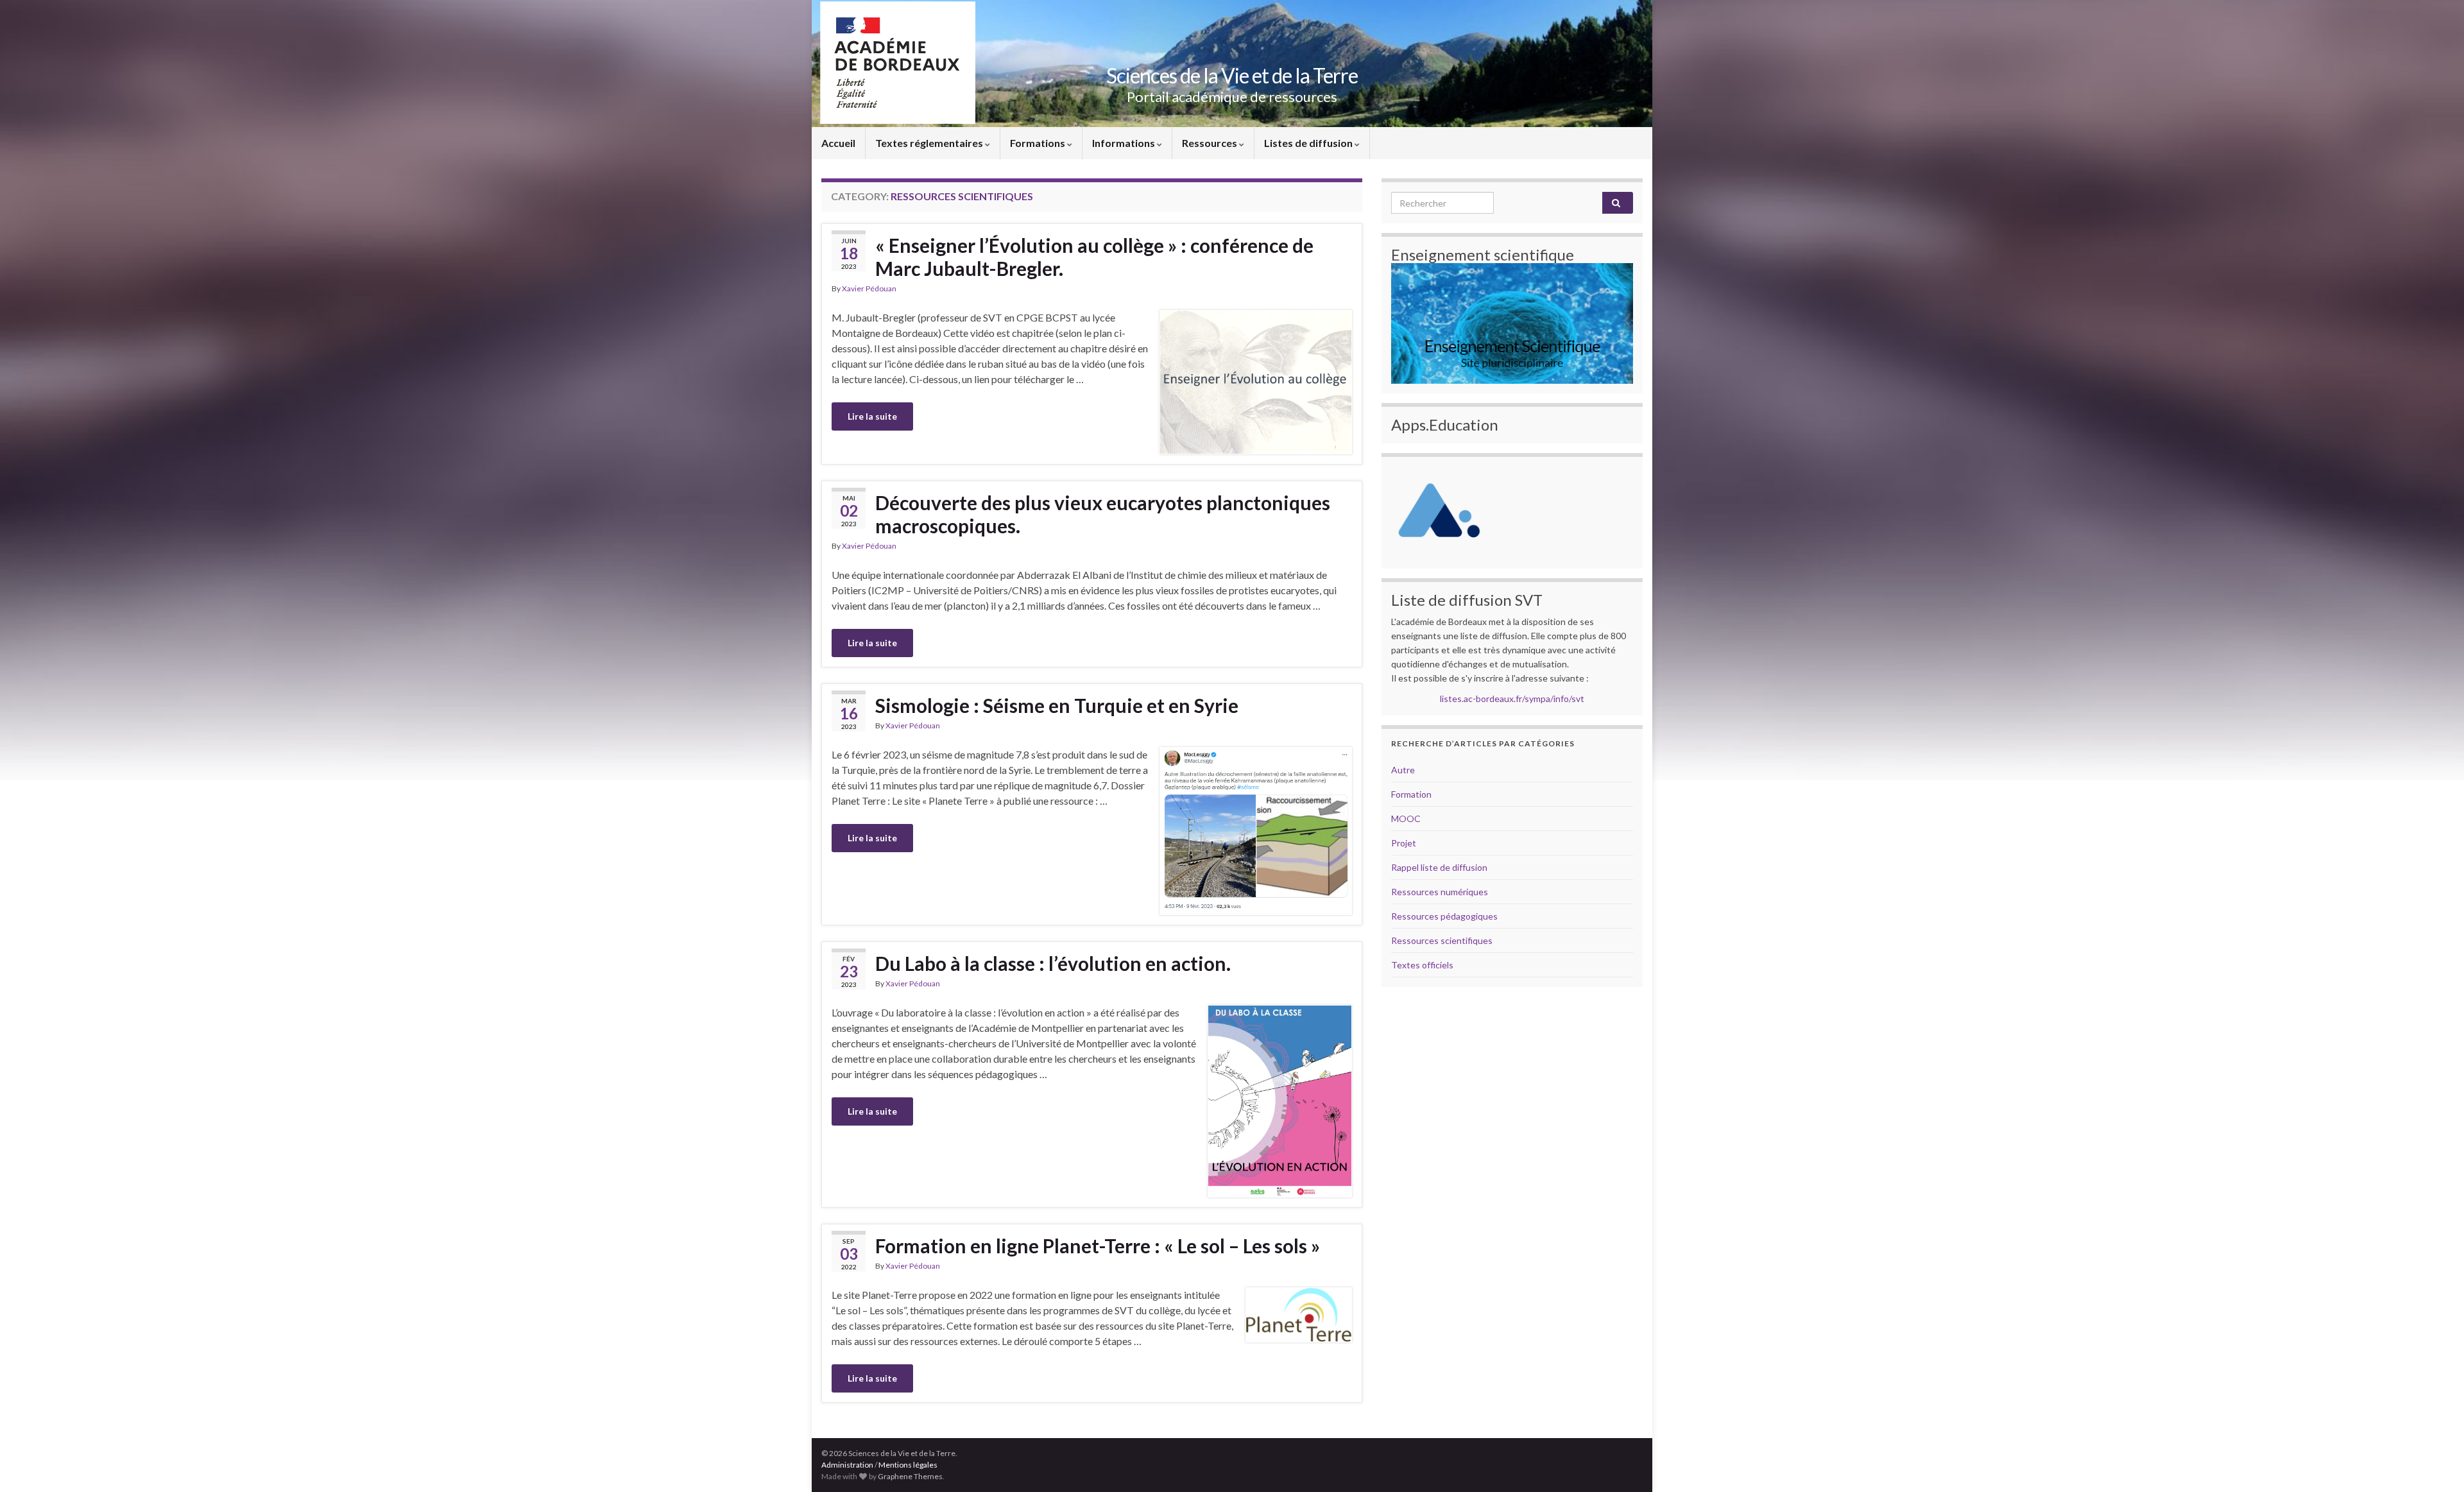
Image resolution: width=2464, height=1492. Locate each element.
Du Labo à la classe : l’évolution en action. (1053, 963)
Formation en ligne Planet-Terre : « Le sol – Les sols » (1098, 1246)
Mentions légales (908, 1465)
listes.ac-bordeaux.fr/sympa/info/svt (1512, 699)
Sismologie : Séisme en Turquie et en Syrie (1057, 705)
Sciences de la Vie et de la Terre (1232, 75)
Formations (1039, 143)
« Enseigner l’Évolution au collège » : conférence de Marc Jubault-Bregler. (1094, 257)
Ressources (1211, 143)
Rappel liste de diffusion (1439, 867)
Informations (1125, 143)
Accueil (838, 143)
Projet (1404, 843)
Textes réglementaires (930, 143)
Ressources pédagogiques (1444, 916)
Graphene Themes (910, 1476)
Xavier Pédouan (869, 288)
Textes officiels (1422, 965)
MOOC (1406, 819)
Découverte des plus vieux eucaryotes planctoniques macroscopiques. (1103, 514)
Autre (1403, 770)
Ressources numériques (1440, 892)
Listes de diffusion (1309, 143)
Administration (847, 1465)
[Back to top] (2435, 1463)
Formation (1411, 794)
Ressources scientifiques (1442, 940)
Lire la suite (872, 416)
